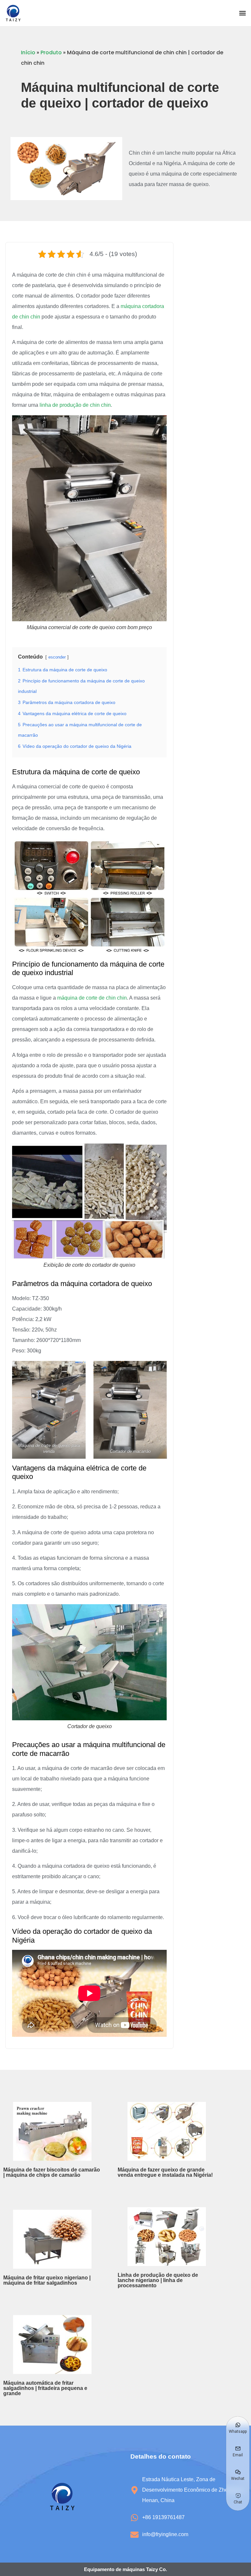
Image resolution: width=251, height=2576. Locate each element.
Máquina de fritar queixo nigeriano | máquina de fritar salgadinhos (47, 2280)
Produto (51, 52)
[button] (242, 13)
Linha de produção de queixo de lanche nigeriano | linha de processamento (158, 2280)
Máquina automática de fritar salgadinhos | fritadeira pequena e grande (45, 2388)
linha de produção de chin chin (75, 405)
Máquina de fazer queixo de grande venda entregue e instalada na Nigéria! (165, 2172)
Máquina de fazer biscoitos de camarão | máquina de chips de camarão (52, 2172)
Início (28, 52)
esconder (57, 657)
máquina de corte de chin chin (92, 998)
